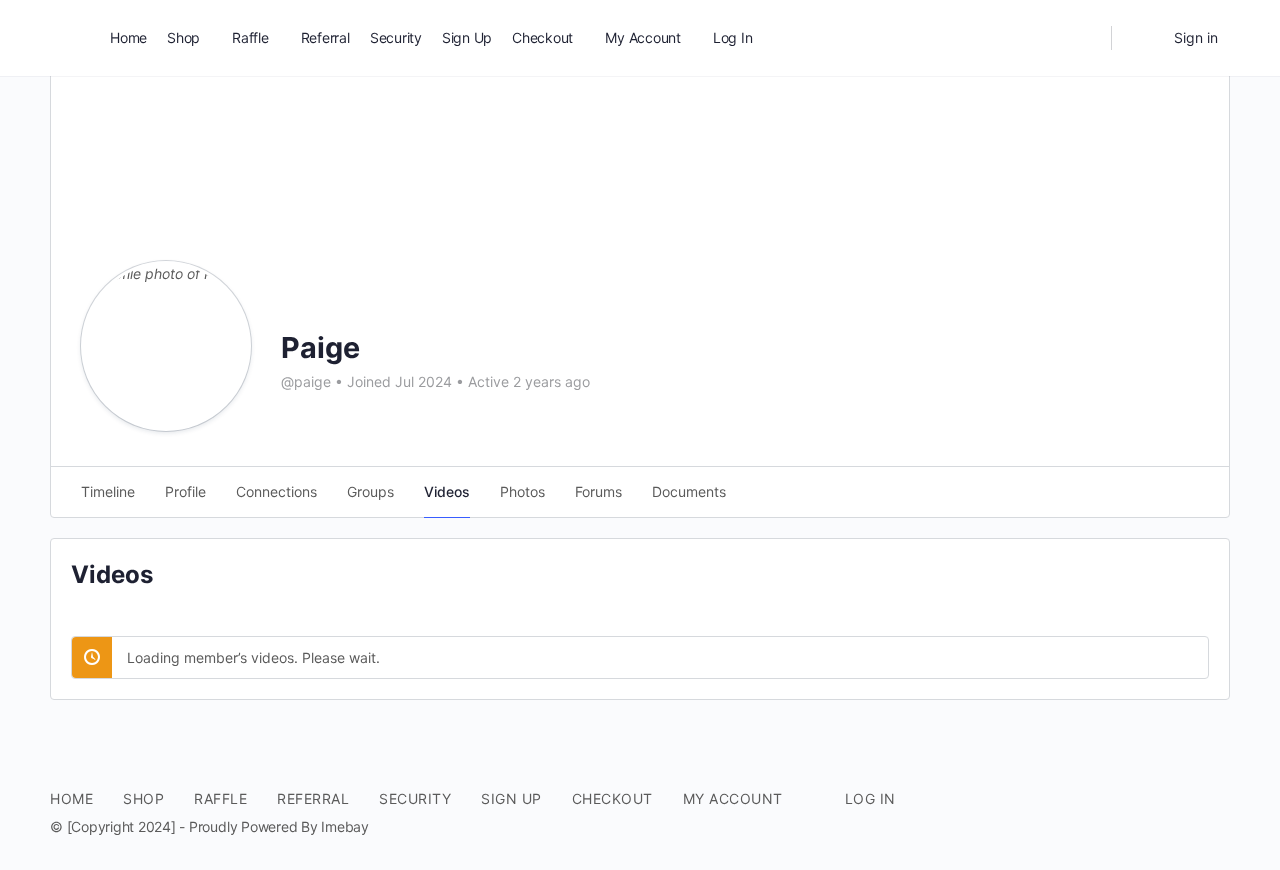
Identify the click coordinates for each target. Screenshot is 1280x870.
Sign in (1196, 37)
